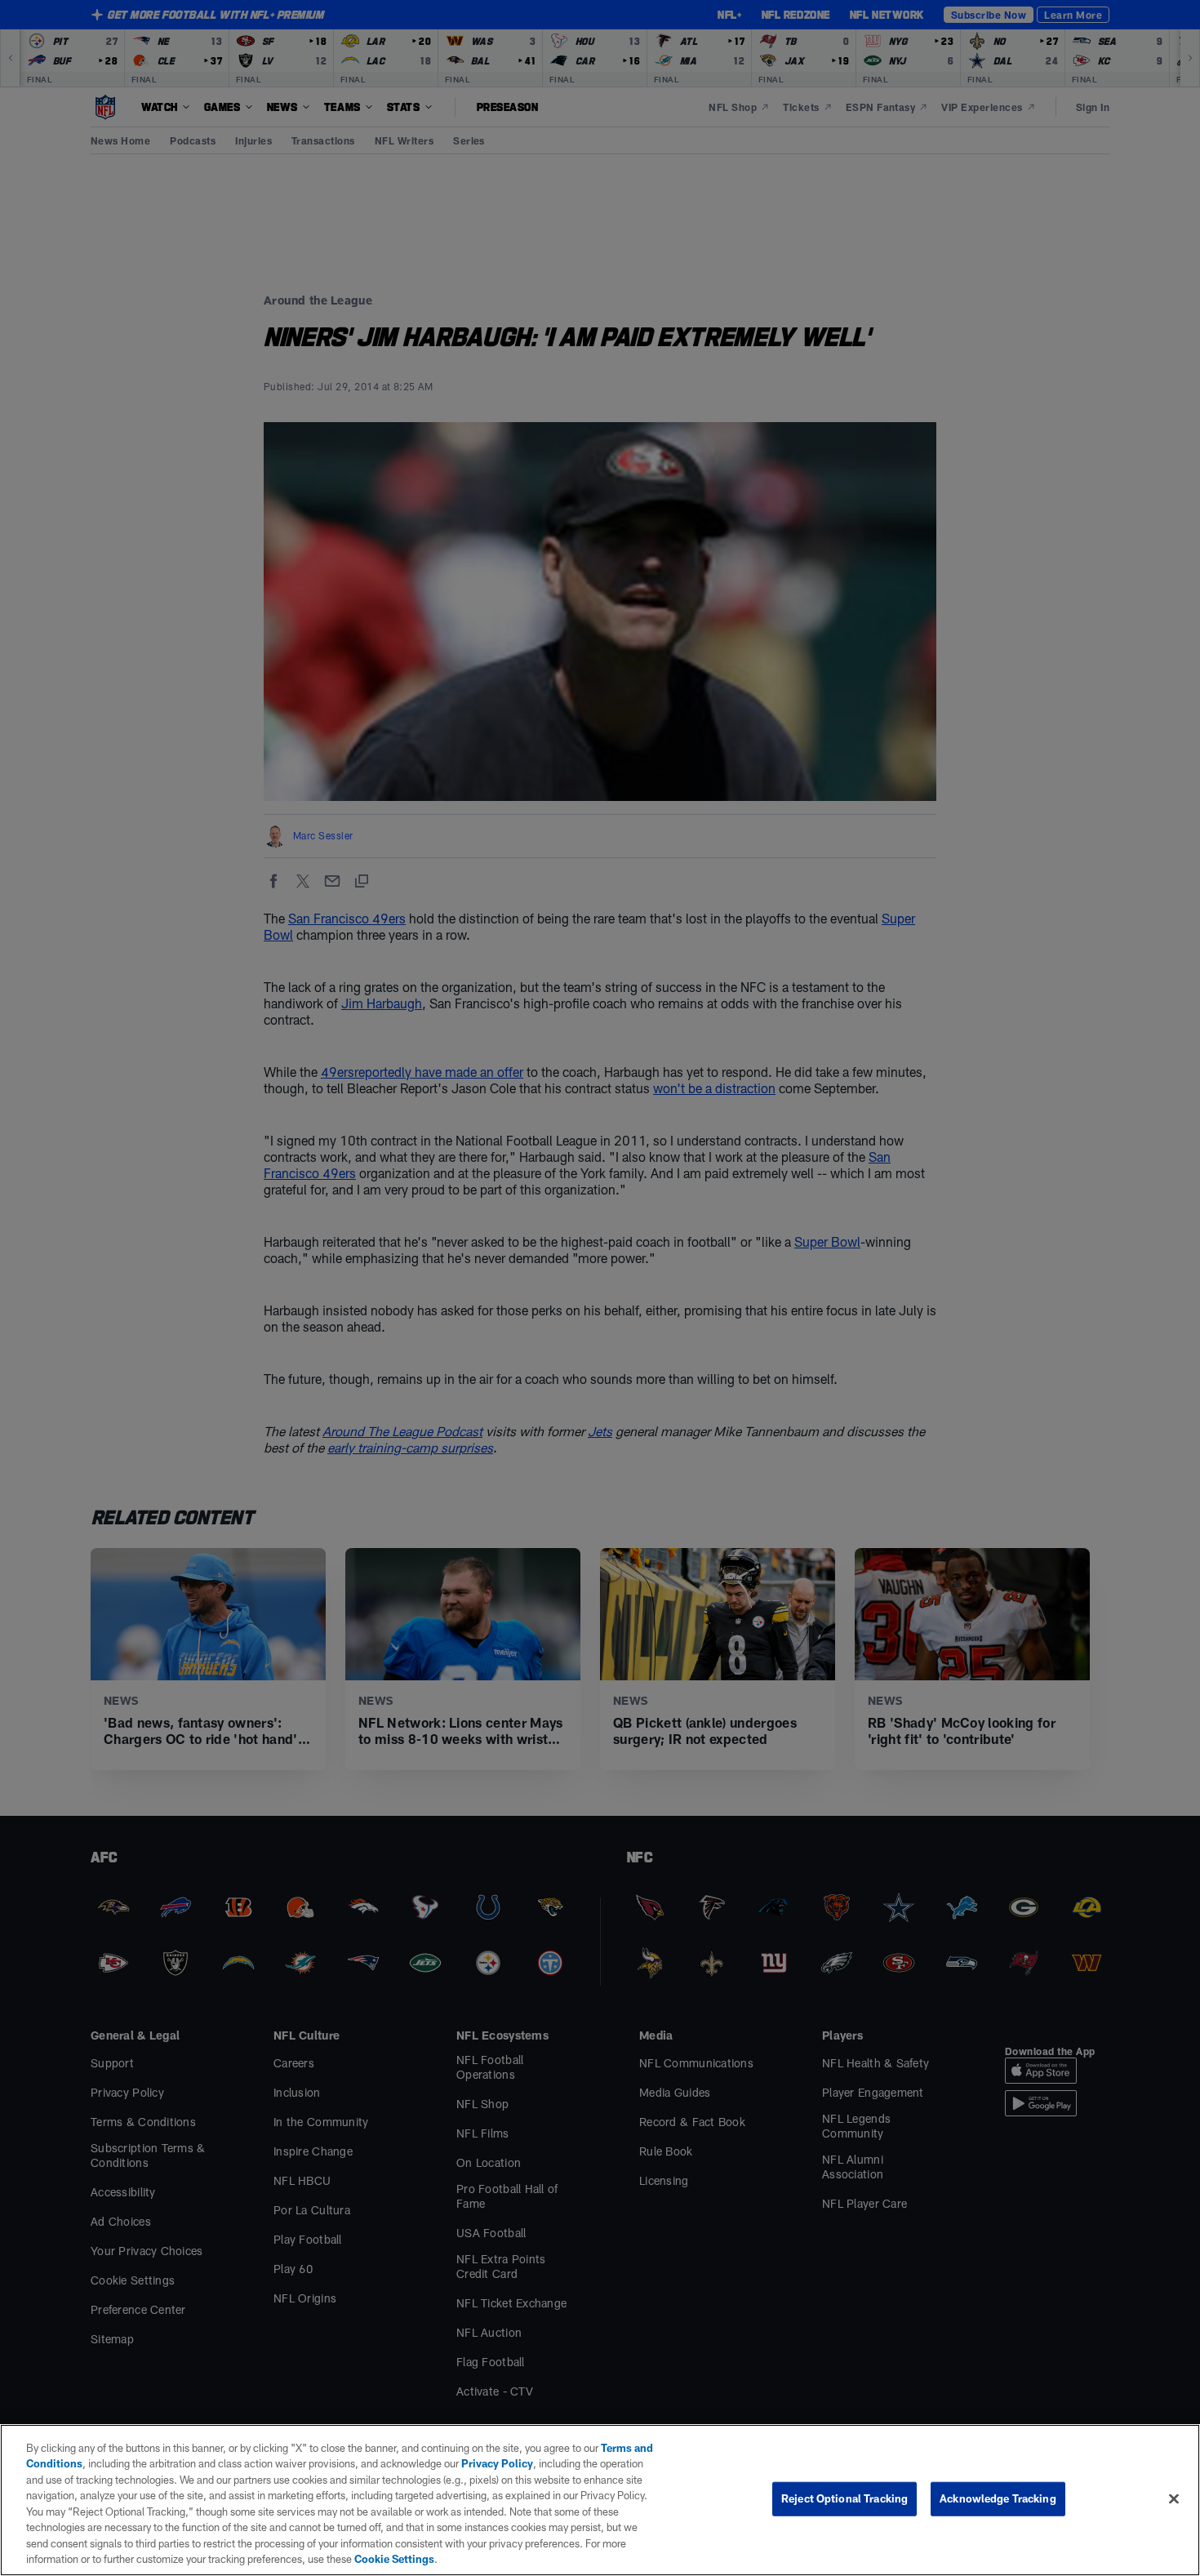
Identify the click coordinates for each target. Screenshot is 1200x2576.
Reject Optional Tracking (844, 2498)
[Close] (1174, 2498)
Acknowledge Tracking (998, 2498)
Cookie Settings (394, 2559)
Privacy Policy (497, 2463)
